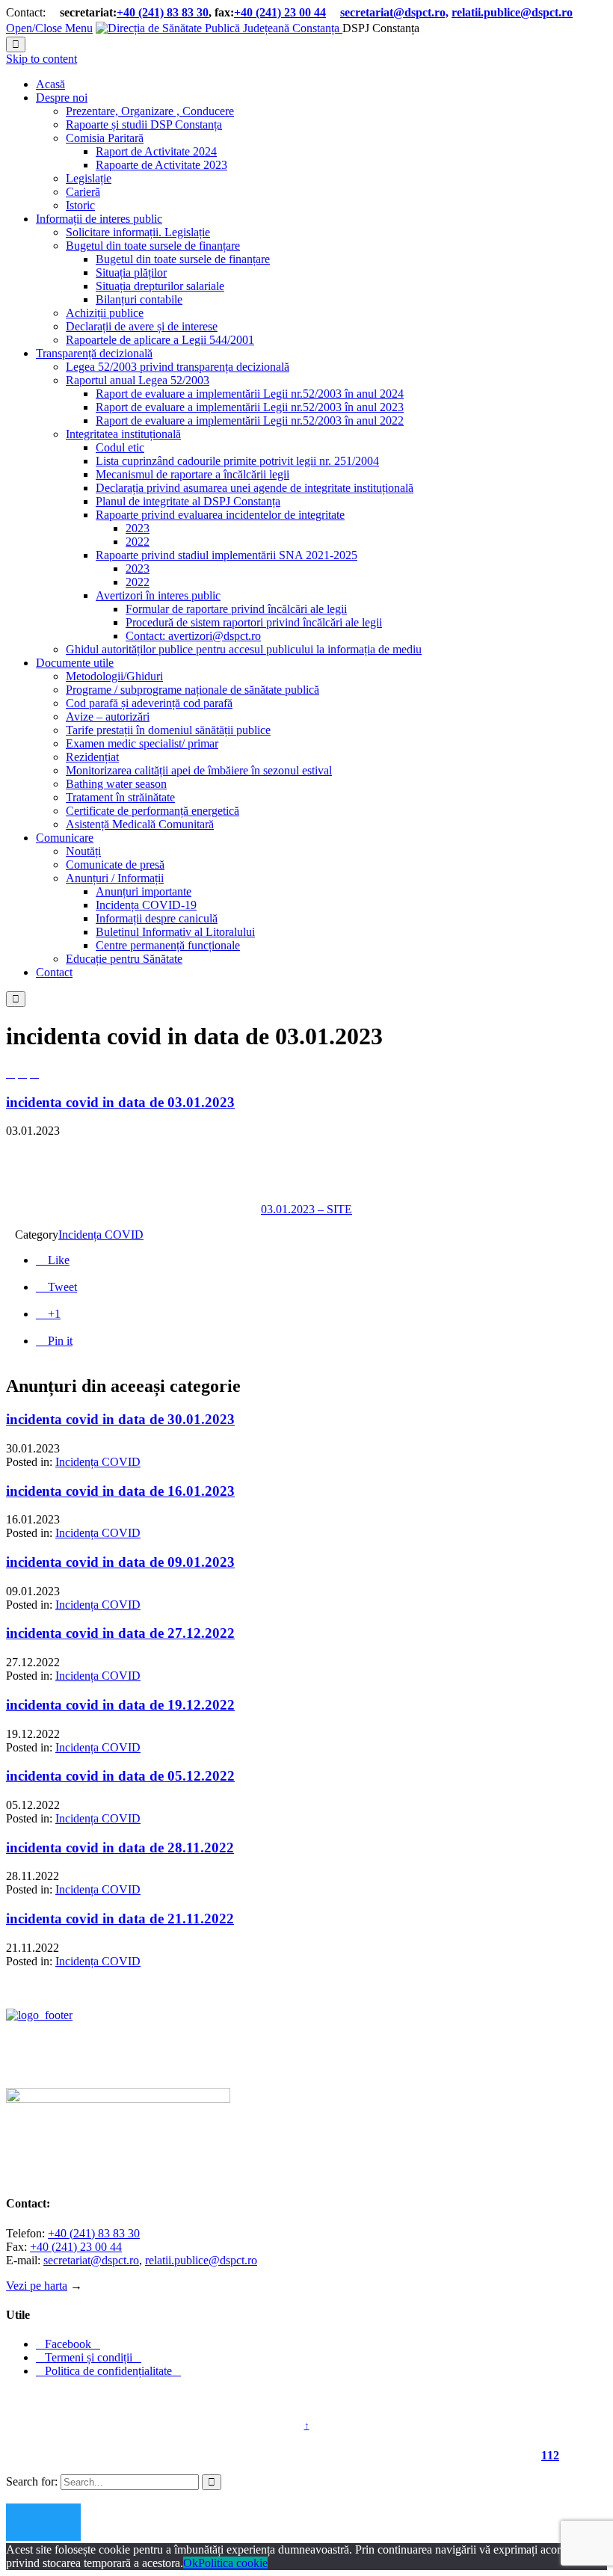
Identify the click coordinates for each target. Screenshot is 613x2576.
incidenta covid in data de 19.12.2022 (120, 1705)
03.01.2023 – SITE (306, 1209)
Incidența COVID (101, 1235)
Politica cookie (233, 2563)
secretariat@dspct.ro (91, 2260)
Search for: (32, 2481)
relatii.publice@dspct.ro (201, 2260)
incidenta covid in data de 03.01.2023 (120, 1102)
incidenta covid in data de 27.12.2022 (120, 1633)
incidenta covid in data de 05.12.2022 (120, 1776)
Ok (191, 2563)
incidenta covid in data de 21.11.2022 (120, 1919)
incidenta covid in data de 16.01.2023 (120, 1491)
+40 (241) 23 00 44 (280, 12)
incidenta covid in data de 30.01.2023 (120, 1419)
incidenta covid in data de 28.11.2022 (120, 1848)
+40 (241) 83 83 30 (163, 12)
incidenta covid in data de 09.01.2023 (120, 1562)
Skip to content (41, 59)
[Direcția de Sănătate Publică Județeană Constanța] (219, 28)
